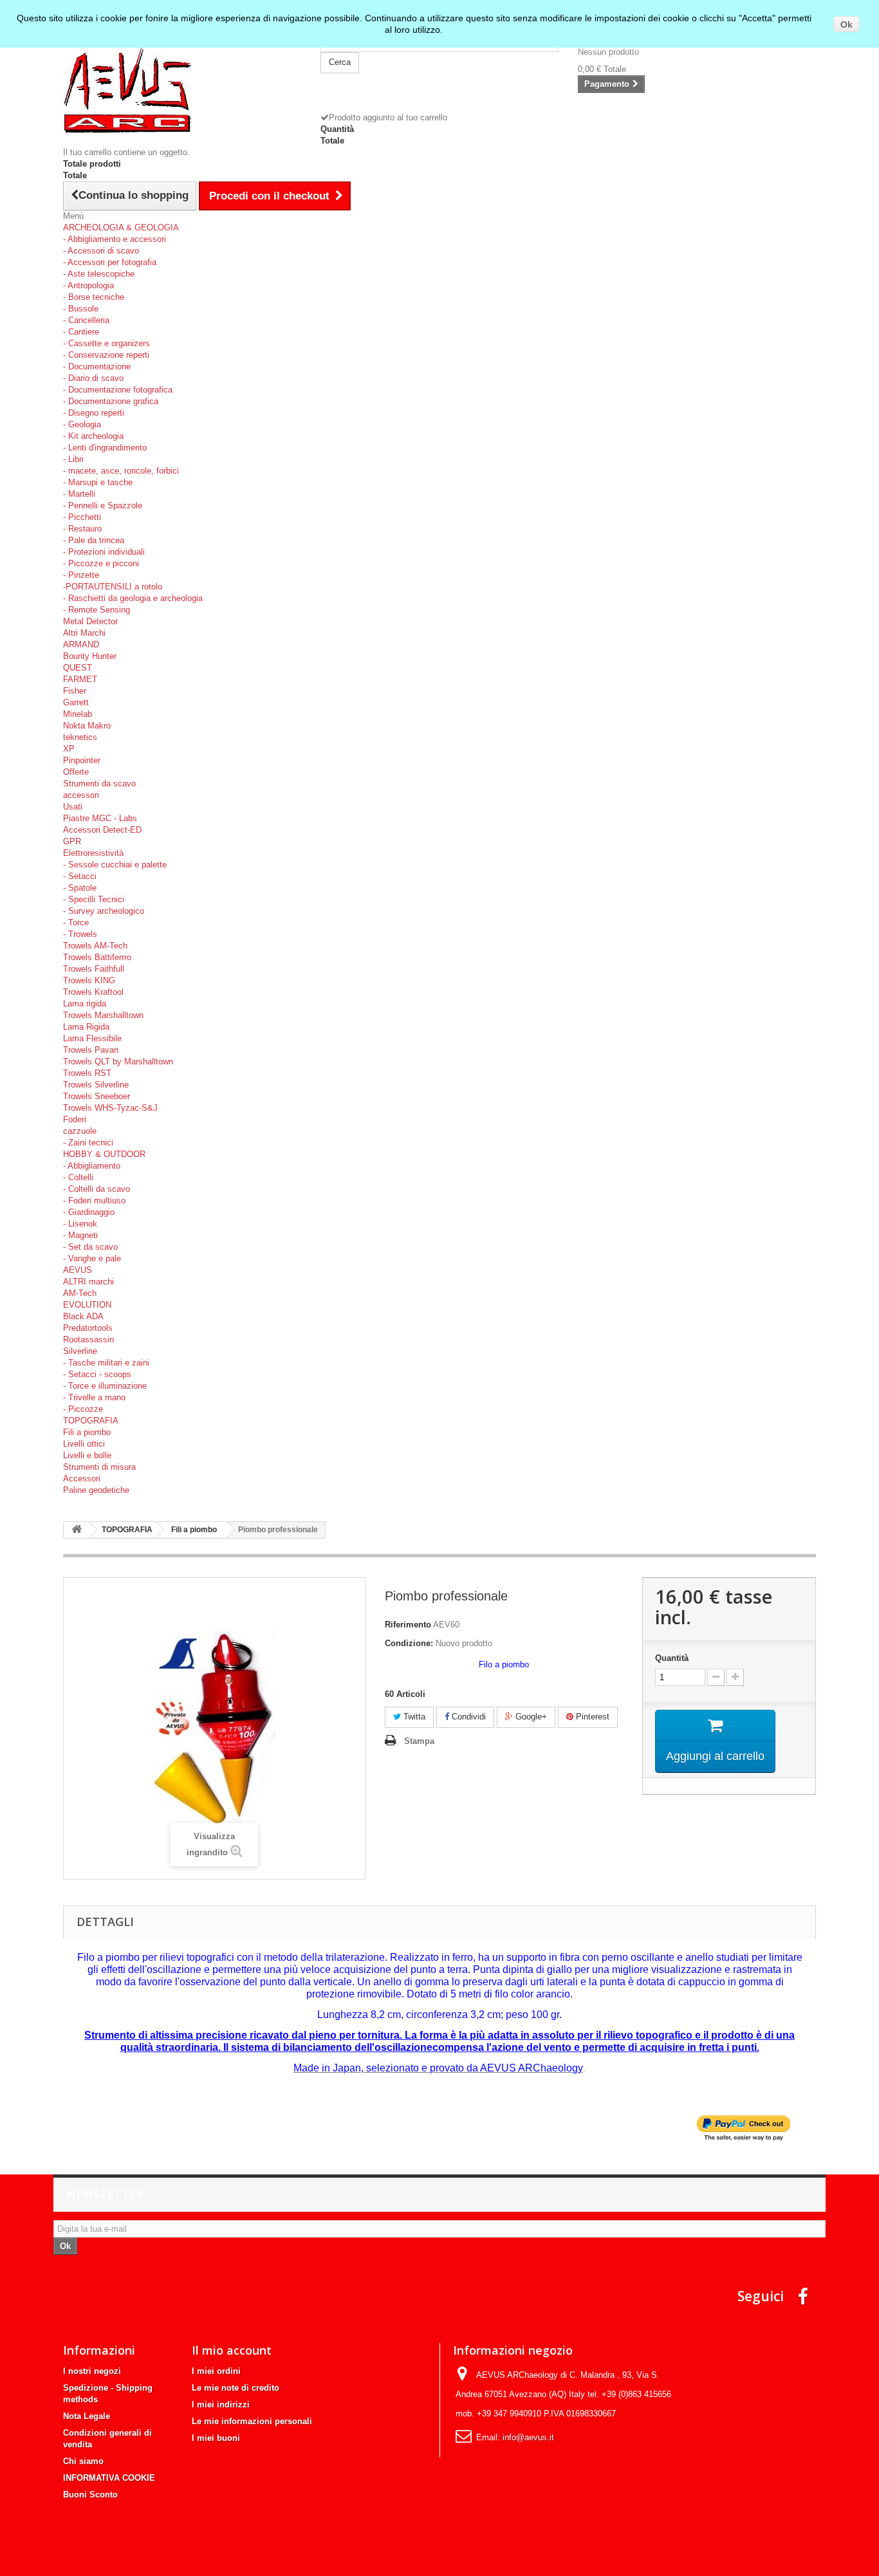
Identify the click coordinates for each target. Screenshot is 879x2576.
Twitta (413, 1717)
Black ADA (83, 1316)
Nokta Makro (87, 726)
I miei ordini (216, 2371)
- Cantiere (81, 332)
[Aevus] (182, 88)
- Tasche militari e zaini (106, 1363)
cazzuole (80, 1131)
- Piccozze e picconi (101, 563)
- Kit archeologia (93, 436)
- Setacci (80, 876)
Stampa (419, 1741)
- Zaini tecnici (88, 1143)
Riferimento (408, 1625)
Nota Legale (87, 2416)
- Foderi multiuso (94, 1200)
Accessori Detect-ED (102, 830)
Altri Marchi (84, 633)
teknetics (80, 737)
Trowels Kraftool (93, 992)
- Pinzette (81, 575)
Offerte (76, 772)
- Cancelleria (86, 320)
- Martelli (79, 494)
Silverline (80, 1351)
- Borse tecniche (94, 297)
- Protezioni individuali (104, 552)
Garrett (76, 702)
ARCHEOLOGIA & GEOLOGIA (121, 227)
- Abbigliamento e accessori (115, 239)
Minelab (78, 714)
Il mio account (232, 2350)
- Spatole (80, 888)
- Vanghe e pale (92, 1258)
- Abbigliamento (92, 1166)
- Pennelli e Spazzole (103, 505)
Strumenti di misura (99, 1467)
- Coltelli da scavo (97, 1189)
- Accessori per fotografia (110, 262)
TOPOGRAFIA (91, 1421)
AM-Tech (80, 1293)
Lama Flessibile (92, 1038)
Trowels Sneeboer (97, 1096)
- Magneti (80, 1235)
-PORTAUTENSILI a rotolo (113, 587)
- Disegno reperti (94, 413)
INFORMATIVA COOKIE (109, 2478)
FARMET (80, 679)
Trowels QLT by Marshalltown (118, 1061)
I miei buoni (216, 2438)
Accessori (82, 1478)
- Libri (73, 459)
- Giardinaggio (89, 1212)
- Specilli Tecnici (94, 899)
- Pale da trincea (94, 540)
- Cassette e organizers (106, 343)
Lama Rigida (86, 1027)
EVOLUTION (87, 1305)
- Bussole (81, 309)
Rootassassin (88, 1339)
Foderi (75, 1119)
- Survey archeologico (104, 911)
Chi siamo (83, 2461)
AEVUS (78, 1270)
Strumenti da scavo (99, 783)
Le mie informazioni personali (252, 2421)
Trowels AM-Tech (95, 946)
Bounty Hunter (90, 656)
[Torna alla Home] (77, 1530)
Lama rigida (85, 1004)
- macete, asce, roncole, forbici (121, 471)
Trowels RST (87, 1073)
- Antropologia (88, 285)
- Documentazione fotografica (118, 390)
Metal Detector (90, 621)
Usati (73, 807)
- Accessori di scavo (101, 251)
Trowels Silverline (96, 1085)
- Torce (76, 922)
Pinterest (591, 1717)
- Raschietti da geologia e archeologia (133, 598)
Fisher (75, 691)
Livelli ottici (84, 1444)
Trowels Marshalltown (103, 1015)
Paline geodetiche (96, 1490)
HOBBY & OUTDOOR (104, 1154)
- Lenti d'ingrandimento (105, 448)
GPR (72, 841)
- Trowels (80, 934)
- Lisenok (80, 1224)
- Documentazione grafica (111, 401)
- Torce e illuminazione (105, 1386)
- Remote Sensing (97, 610)
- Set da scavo (90, 1247)
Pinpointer (82, 760)
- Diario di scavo (93, 378)
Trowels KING (89, 980)
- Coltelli (78, 1177)
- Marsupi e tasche (98, 482)
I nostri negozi (92, 2371)
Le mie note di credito (236, 2388)
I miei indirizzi (221, 2405)
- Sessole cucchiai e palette (115, 865)
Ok (847, 24)
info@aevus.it (528, 2437)
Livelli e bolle (87, 1455)
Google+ (530, 1717)
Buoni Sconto (90, 2495)
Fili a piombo (87, 1432)
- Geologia (82, 424)
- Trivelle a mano (94, 1397)
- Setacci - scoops (97, 1374)
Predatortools (88, 1328)
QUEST (78, 668)
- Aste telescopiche (99, 274)
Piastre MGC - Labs (100, 818)
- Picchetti (82, 517)
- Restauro (82, 529)
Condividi (467, 1717)
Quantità (672, 1658)
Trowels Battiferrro (97, 957)
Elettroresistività (93, 853)
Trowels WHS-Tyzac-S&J (110, 1108)
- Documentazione (97, 366)
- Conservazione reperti (106, 355)
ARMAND (81, 644)
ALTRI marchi (88, 1282)
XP (69, 749)
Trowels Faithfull (94, 969)
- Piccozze (83, 1409)
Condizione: (409, 1643)
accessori (81, 795)
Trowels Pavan (91, 1050)
